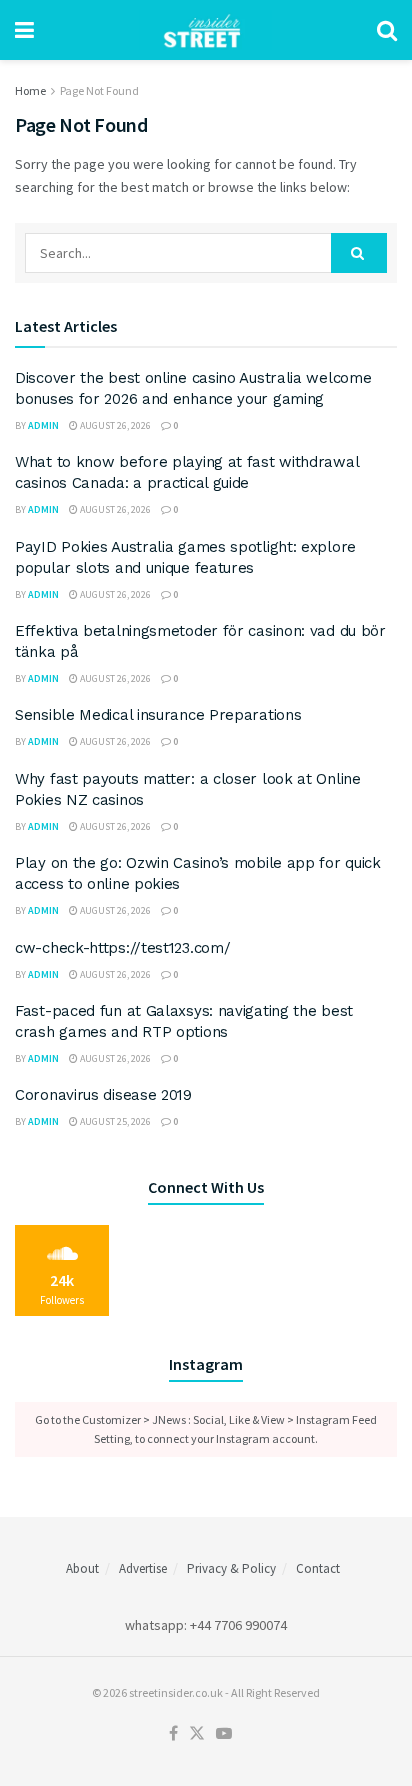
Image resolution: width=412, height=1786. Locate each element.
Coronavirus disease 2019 (103, 1095)
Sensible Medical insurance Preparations (158, 715)
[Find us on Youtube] (224, 1734)
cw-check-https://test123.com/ (122, 948)
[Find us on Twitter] (197, 1734)
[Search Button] (387, 30)
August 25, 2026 (114, 1121)
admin (43, 425)
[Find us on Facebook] (173, 1734)
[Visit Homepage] (205, 30)
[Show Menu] (24, 30)
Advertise (143, 1568)
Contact (318, 1568)
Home (30, 90)
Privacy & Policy (231, 1568)
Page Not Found (99, 90)
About (82, 1568)
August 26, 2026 (114, 425)
